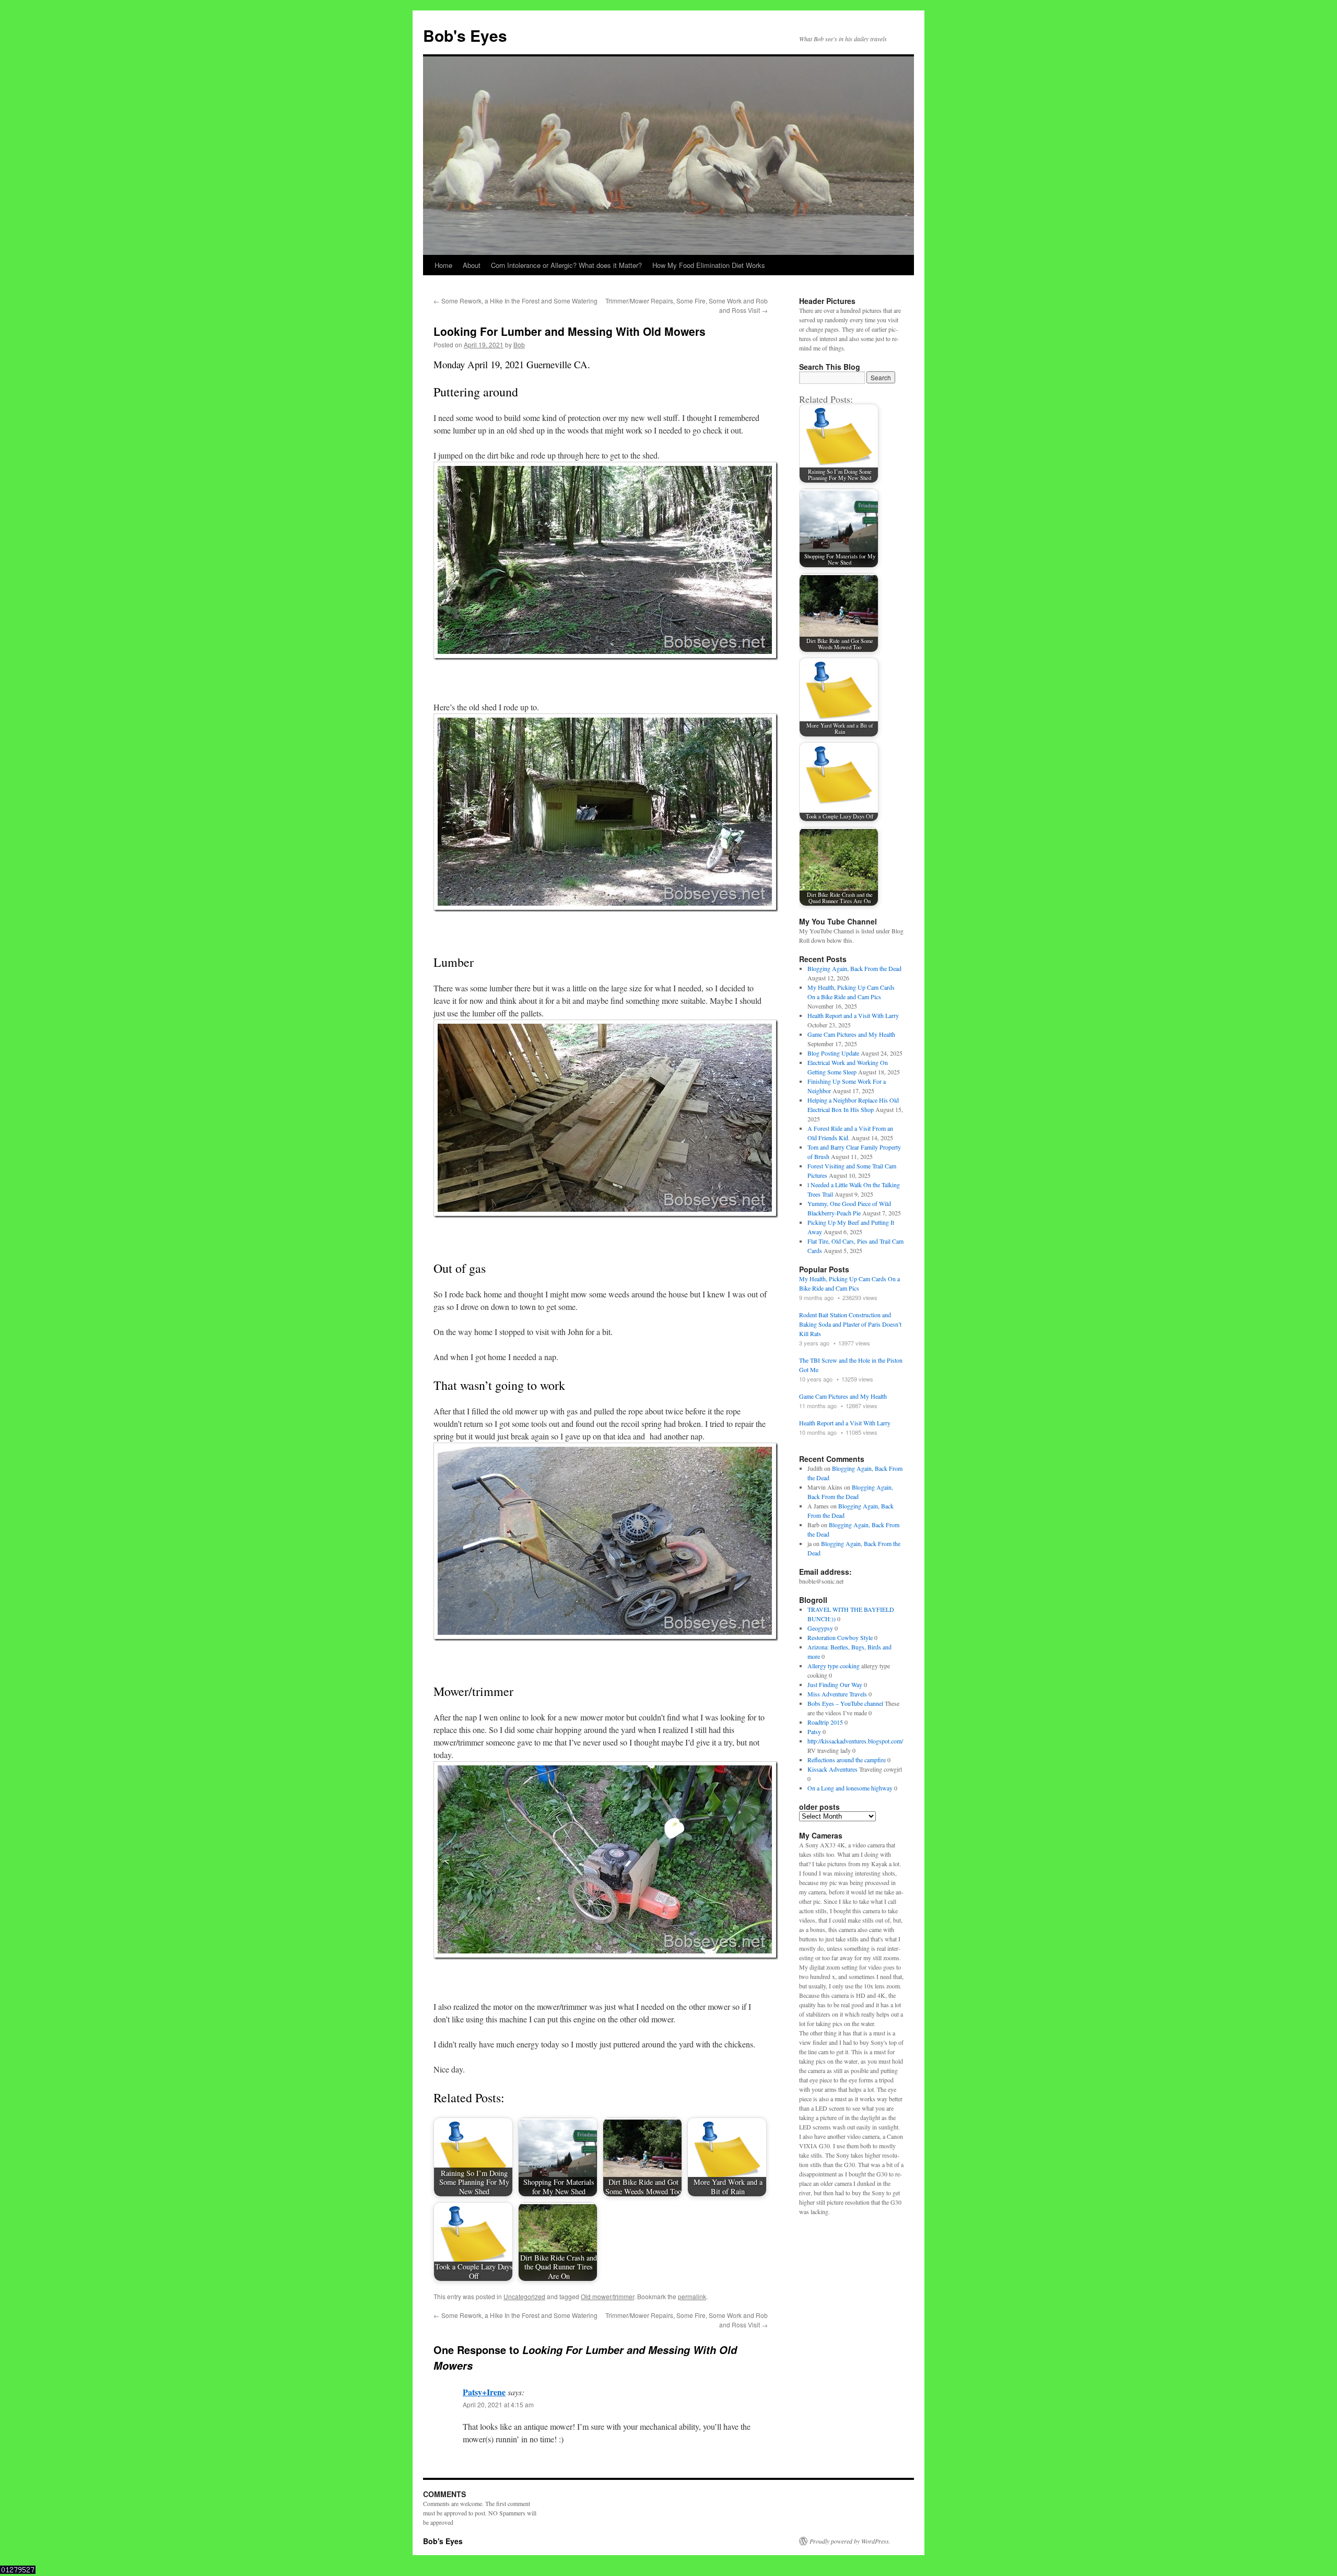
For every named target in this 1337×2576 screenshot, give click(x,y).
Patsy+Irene (484, 2392)
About (472, 265)
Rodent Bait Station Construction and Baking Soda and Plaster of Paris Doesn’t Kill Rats (850, 1324)
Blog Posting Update (833, 1053)
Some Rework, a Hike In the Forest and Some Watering (515, 301)
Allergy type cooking (834, 1666)
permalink (692, 2296)
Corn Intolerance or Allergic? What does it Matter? (566, 265)
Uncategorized (524, 2296)
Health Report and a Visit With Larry (853, 1015)
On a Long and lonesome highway (850, 1788)
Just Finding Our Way (835, 1684)
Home (443, 265)
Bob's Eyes (465, 35)
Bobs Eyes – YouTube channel (845, 1703)
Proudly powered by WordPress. (850, 2541)
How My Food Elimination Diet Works (709, 265)
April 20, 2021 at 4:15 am (498, 2404)
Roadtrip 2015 (825, 1722)
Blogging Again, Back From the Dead (854, 968)
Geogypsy (820, 1628)
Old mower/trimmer (607, 2296)
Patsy (814, 1731)
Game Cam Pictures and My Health (851, 1034)
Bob (519, 344)
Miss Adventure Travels (837, 1694)
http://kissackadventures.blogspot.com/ (855, 1741)
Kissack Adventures (832, 1769)
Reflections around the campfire (847, 1760)
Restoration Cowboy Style (840, 1637)
